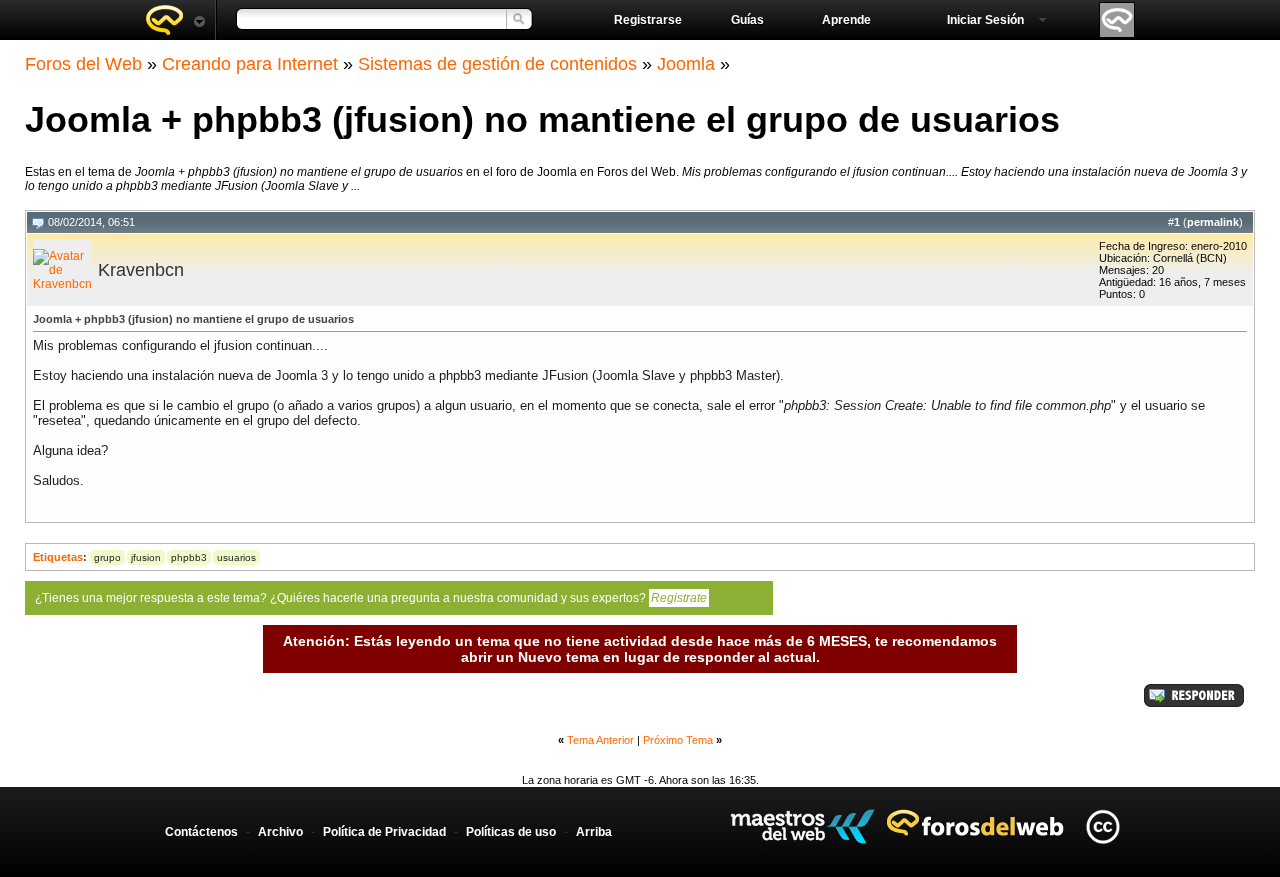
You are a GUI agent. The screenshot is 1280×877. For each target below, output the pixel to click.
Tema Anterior (600, 740)
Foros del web (175, 20)
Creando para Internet (250, 64)
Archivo (280, 832)
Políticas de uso (511, 832)
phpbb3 (189, 557)
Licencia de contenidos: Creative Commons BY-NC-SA (1102, 826)
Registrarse (648, 20)
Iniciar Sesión (985, 20)
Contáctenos (201, 832)
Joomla (686, 64)
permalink (1213, 222)
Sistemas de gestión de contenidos (497, 64)
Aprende (846, 20)
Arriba (594, 832)
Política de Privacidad (384, 832)
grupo (107, 557)
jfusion (146, 557)
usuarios (236, 557)
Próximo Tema (678, 740)
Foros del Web (83, 64)
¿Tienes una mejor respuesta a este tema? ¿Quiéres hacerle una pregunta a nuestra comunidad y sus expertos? (371, 598)
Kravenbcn (141, 270)
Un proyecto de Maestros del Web (802, 826)
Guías (747, 20)
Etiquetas (58, 557)
